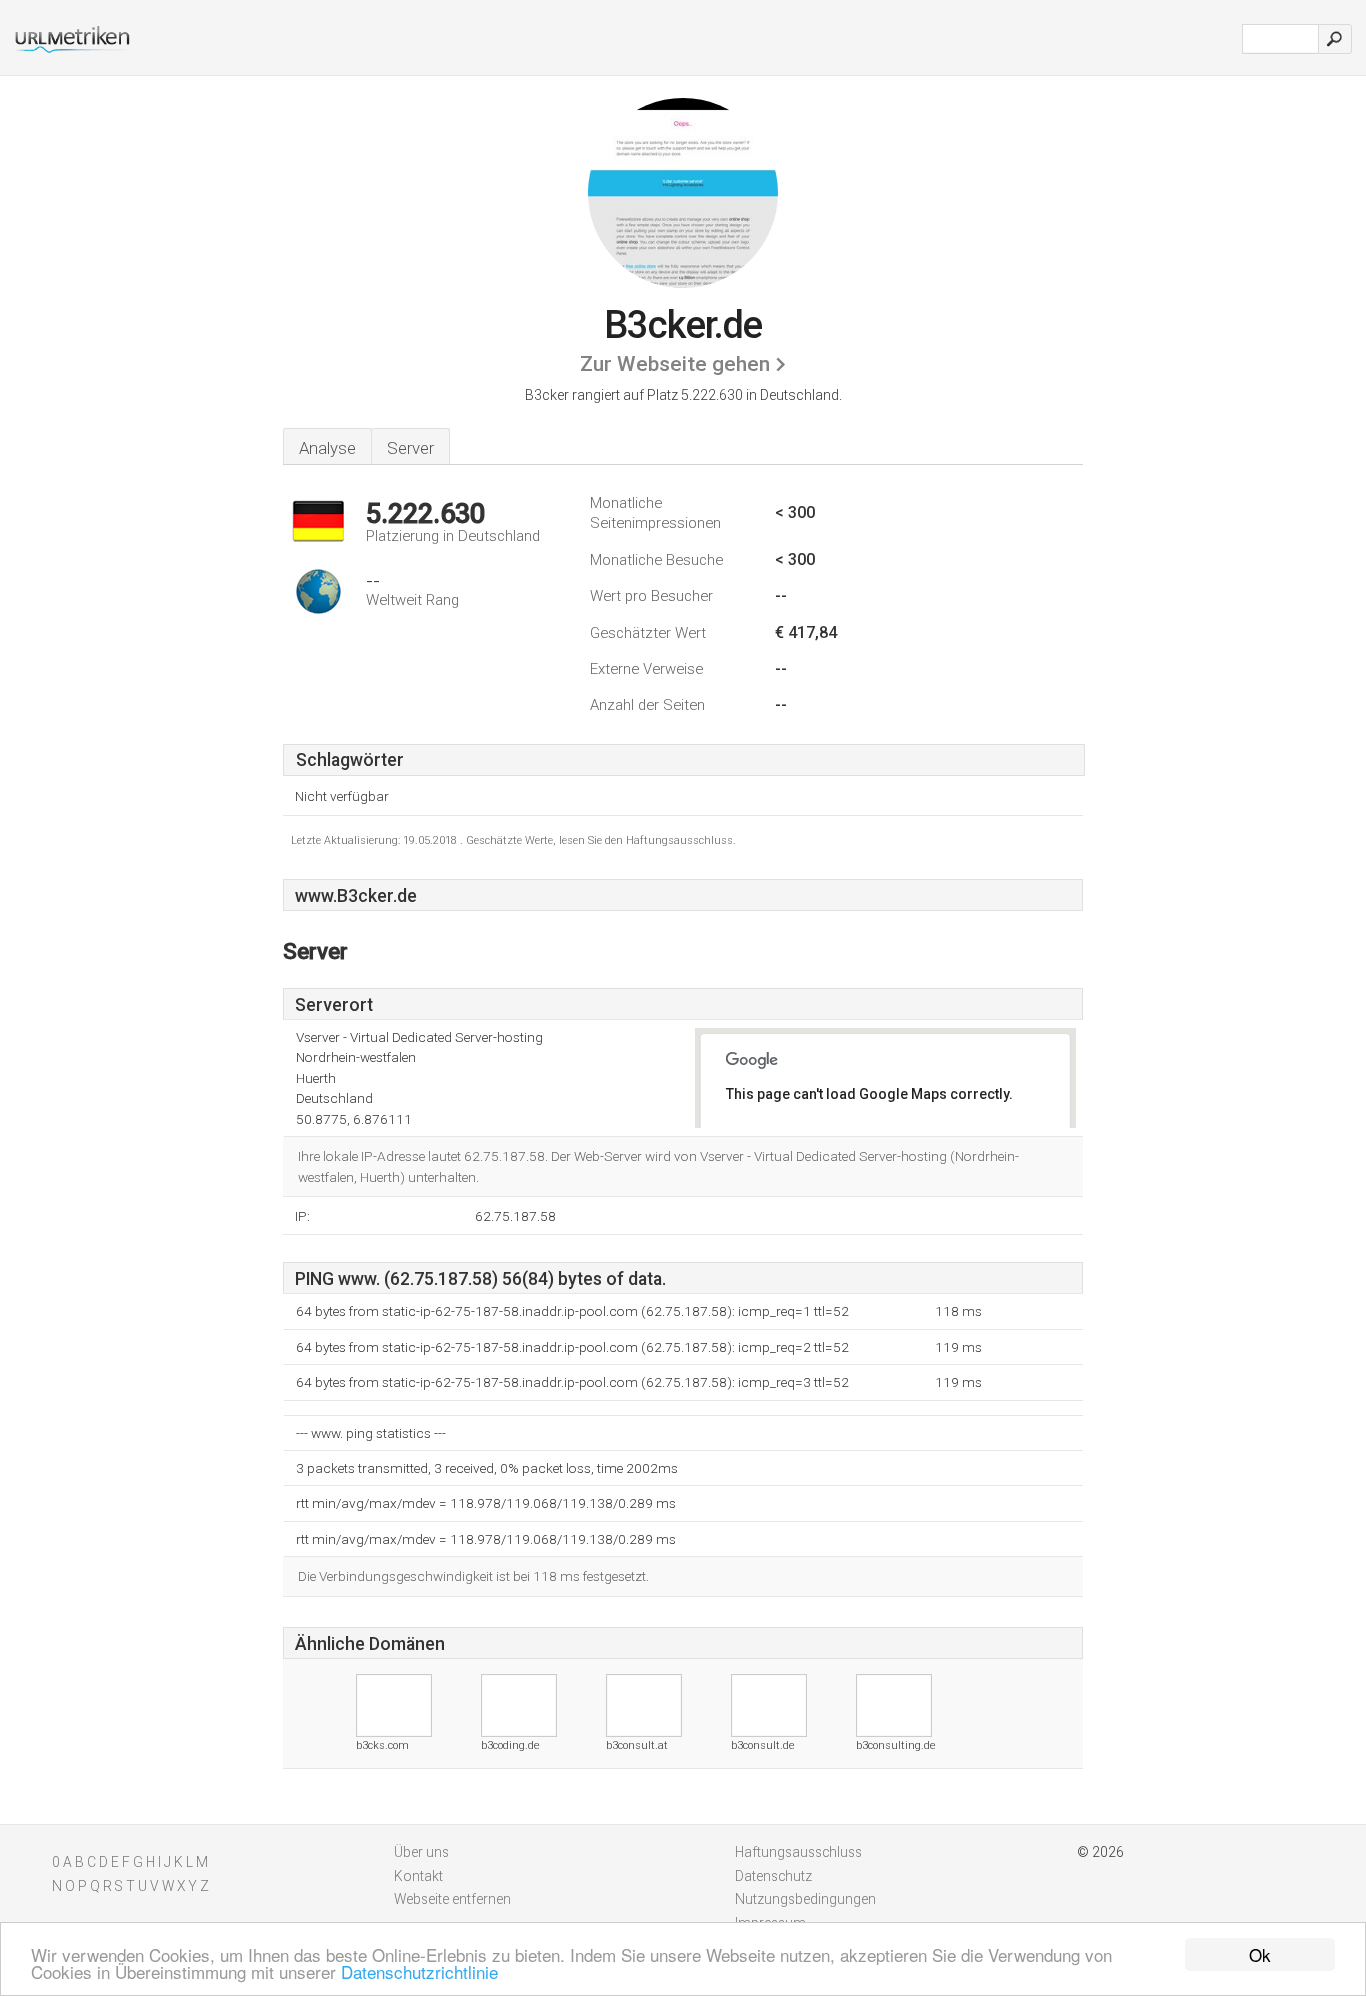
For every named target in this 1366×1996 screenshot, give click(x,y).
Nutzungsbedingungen (805, 1899)
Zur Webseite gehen (675, 364)
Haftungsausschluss (798, 1852)
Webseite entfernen (452, 1899)
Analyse (327, 448)
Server (410, 448)
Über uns (421, 1852)
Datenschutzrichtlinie (419, 1971)
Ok (1260, 1954)
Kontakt (418, 1876)
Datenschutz (773, 1876)
